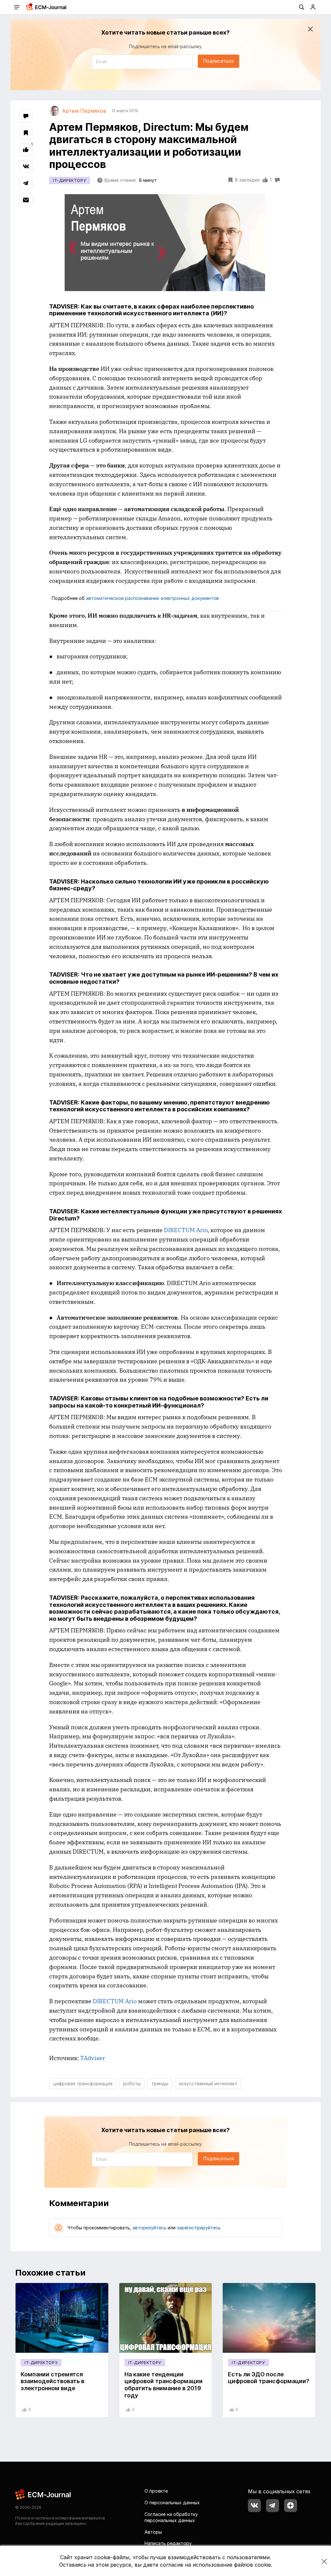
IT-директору (69, 180)
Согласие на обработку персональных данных (171, 2517)
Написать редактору (168, 2543)
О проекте (156, 2491)
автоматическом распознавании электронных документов (152, 598)
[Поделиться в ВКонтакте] (26, 166)
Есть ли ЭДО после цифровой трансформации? (269, 2378)
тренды (160, 2084)
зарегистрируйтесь (199, 2228)
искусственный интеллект (208, 2084)
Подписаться (219, 61)
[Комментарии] (26, 116)
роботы (132, 2084)
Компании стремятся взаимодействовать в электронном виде (53, 2381)
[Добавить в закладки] (26, 133)
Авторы (153, 2532)
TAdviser (93, 2058)
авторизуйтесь (149, 2228)
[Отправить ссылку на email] (26, 200)
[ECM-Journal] (43, 2494)
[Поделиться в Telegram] (26, 183)
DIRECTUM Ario (186, 1230)
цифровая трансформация (83, 2084)
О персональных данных (172, 2503)
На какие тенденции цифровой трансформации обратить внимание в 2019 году (164, 2385)
